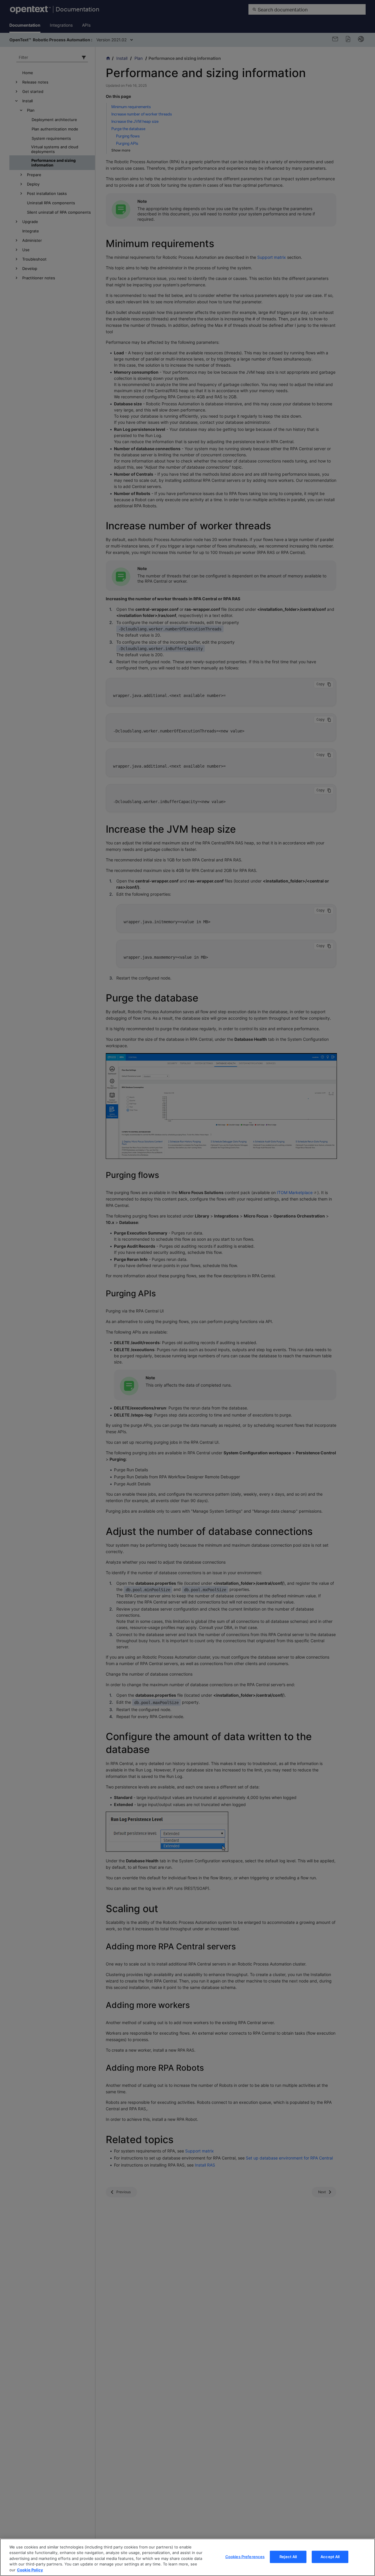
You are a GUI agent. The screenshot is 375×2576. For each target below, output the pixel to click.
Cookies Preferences (245, 2557)
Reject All (288, 2557)
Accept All (330, 2557)
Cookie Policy (30, 2570)
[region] (187, 2557)
